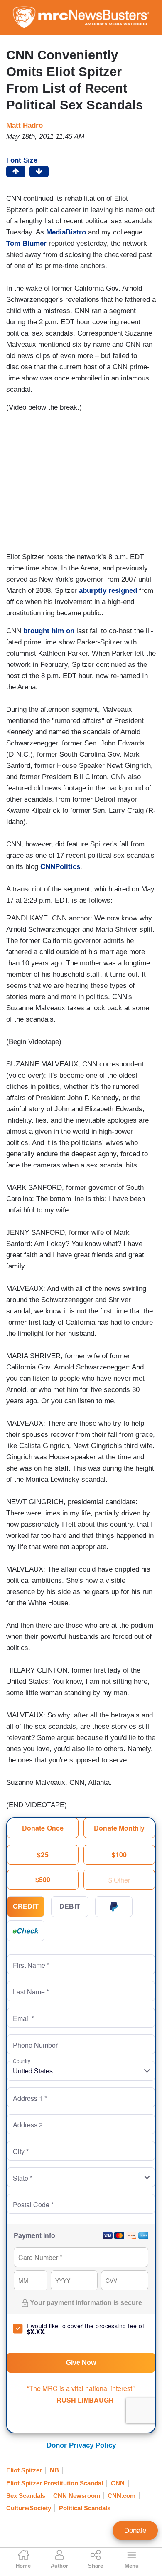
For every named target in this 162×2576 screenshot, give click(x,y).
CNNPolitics (60, 867)
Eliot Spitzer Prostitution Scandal (55, 2483)
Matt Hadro (25, 125)
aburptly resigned (108, 591)
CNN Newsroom (77, 2496)
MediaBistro (66, 232)
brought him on (49, 631)
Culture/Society (29, 2508)
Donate (135, 2530)
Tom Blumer (26, 243)
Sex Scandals (26, 2496)
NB (54, 2470)
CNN (118, 2483)
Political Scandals (85, 2508)
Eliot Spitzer (24, 2470)
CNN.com (121, 2496)
